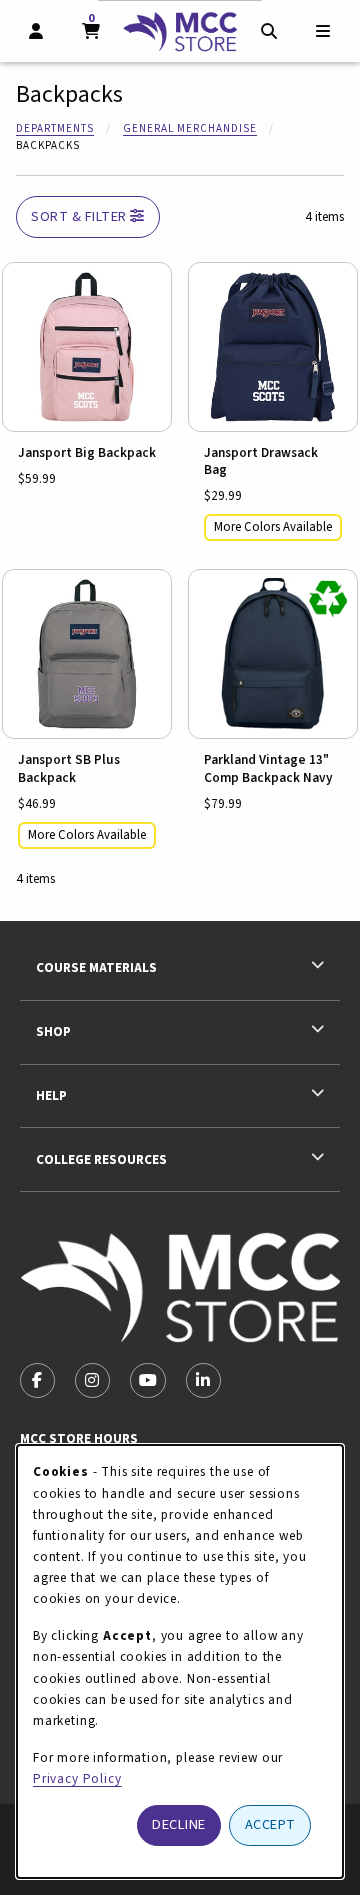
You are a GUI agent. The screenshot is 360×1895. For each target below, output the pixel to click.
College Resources (101, 1159)
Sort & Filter (80, 216)
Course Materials (96, 967)
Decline (179, 1824)
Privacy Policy (77, 1778)
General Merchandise (190, 128)
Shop (53, 1031)
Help (51, 1095)
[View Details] (87, 347)
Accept (270, 1824)
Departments (55, 128)
